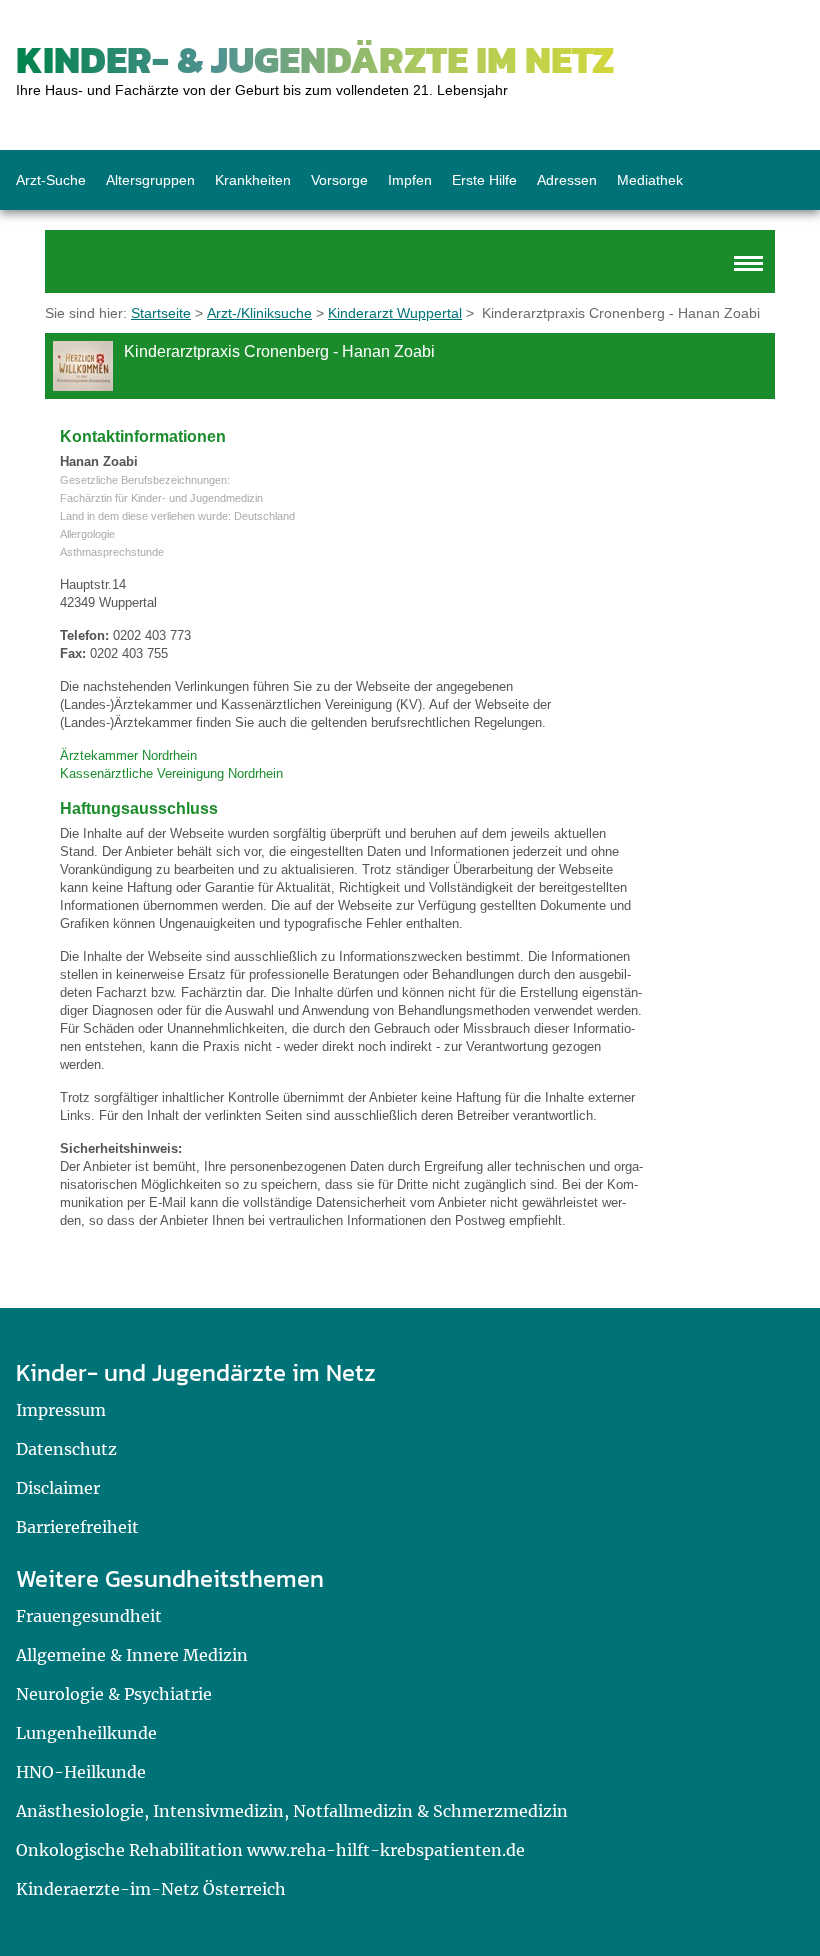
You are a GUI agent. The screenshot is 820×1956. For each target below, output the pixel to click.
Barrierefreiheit (77, 1527)
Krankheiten (253, 180)
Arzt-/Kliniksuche (259, 313)
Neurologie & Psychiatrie (114, 1694)
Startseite (161, 313)
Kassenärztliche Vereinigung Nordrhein (171, 773)
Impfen (410, 180)
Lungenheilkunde (86, 1733)
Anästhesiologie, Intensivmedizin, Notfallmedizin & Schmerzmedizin (292, 1811)
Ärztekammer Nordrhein (128, 755)
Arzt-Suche (51, 180)
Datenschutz (66, 1449)
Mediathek (650, 180)
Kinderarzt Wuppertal (395, 313)
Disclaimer (58, 1488)
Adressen (567, 180)
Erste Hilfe (484, 180)
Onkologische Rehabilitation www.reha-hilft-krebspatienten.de (270, 1850)
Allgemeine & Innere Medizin (132, 1655)
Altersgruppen (150, 180)
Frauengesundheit (89, 1616)
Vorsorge (339, 180)
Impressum (61, 1410)
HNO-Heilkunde (81, 1772)
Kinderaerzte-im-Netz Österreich (151, 1889)
